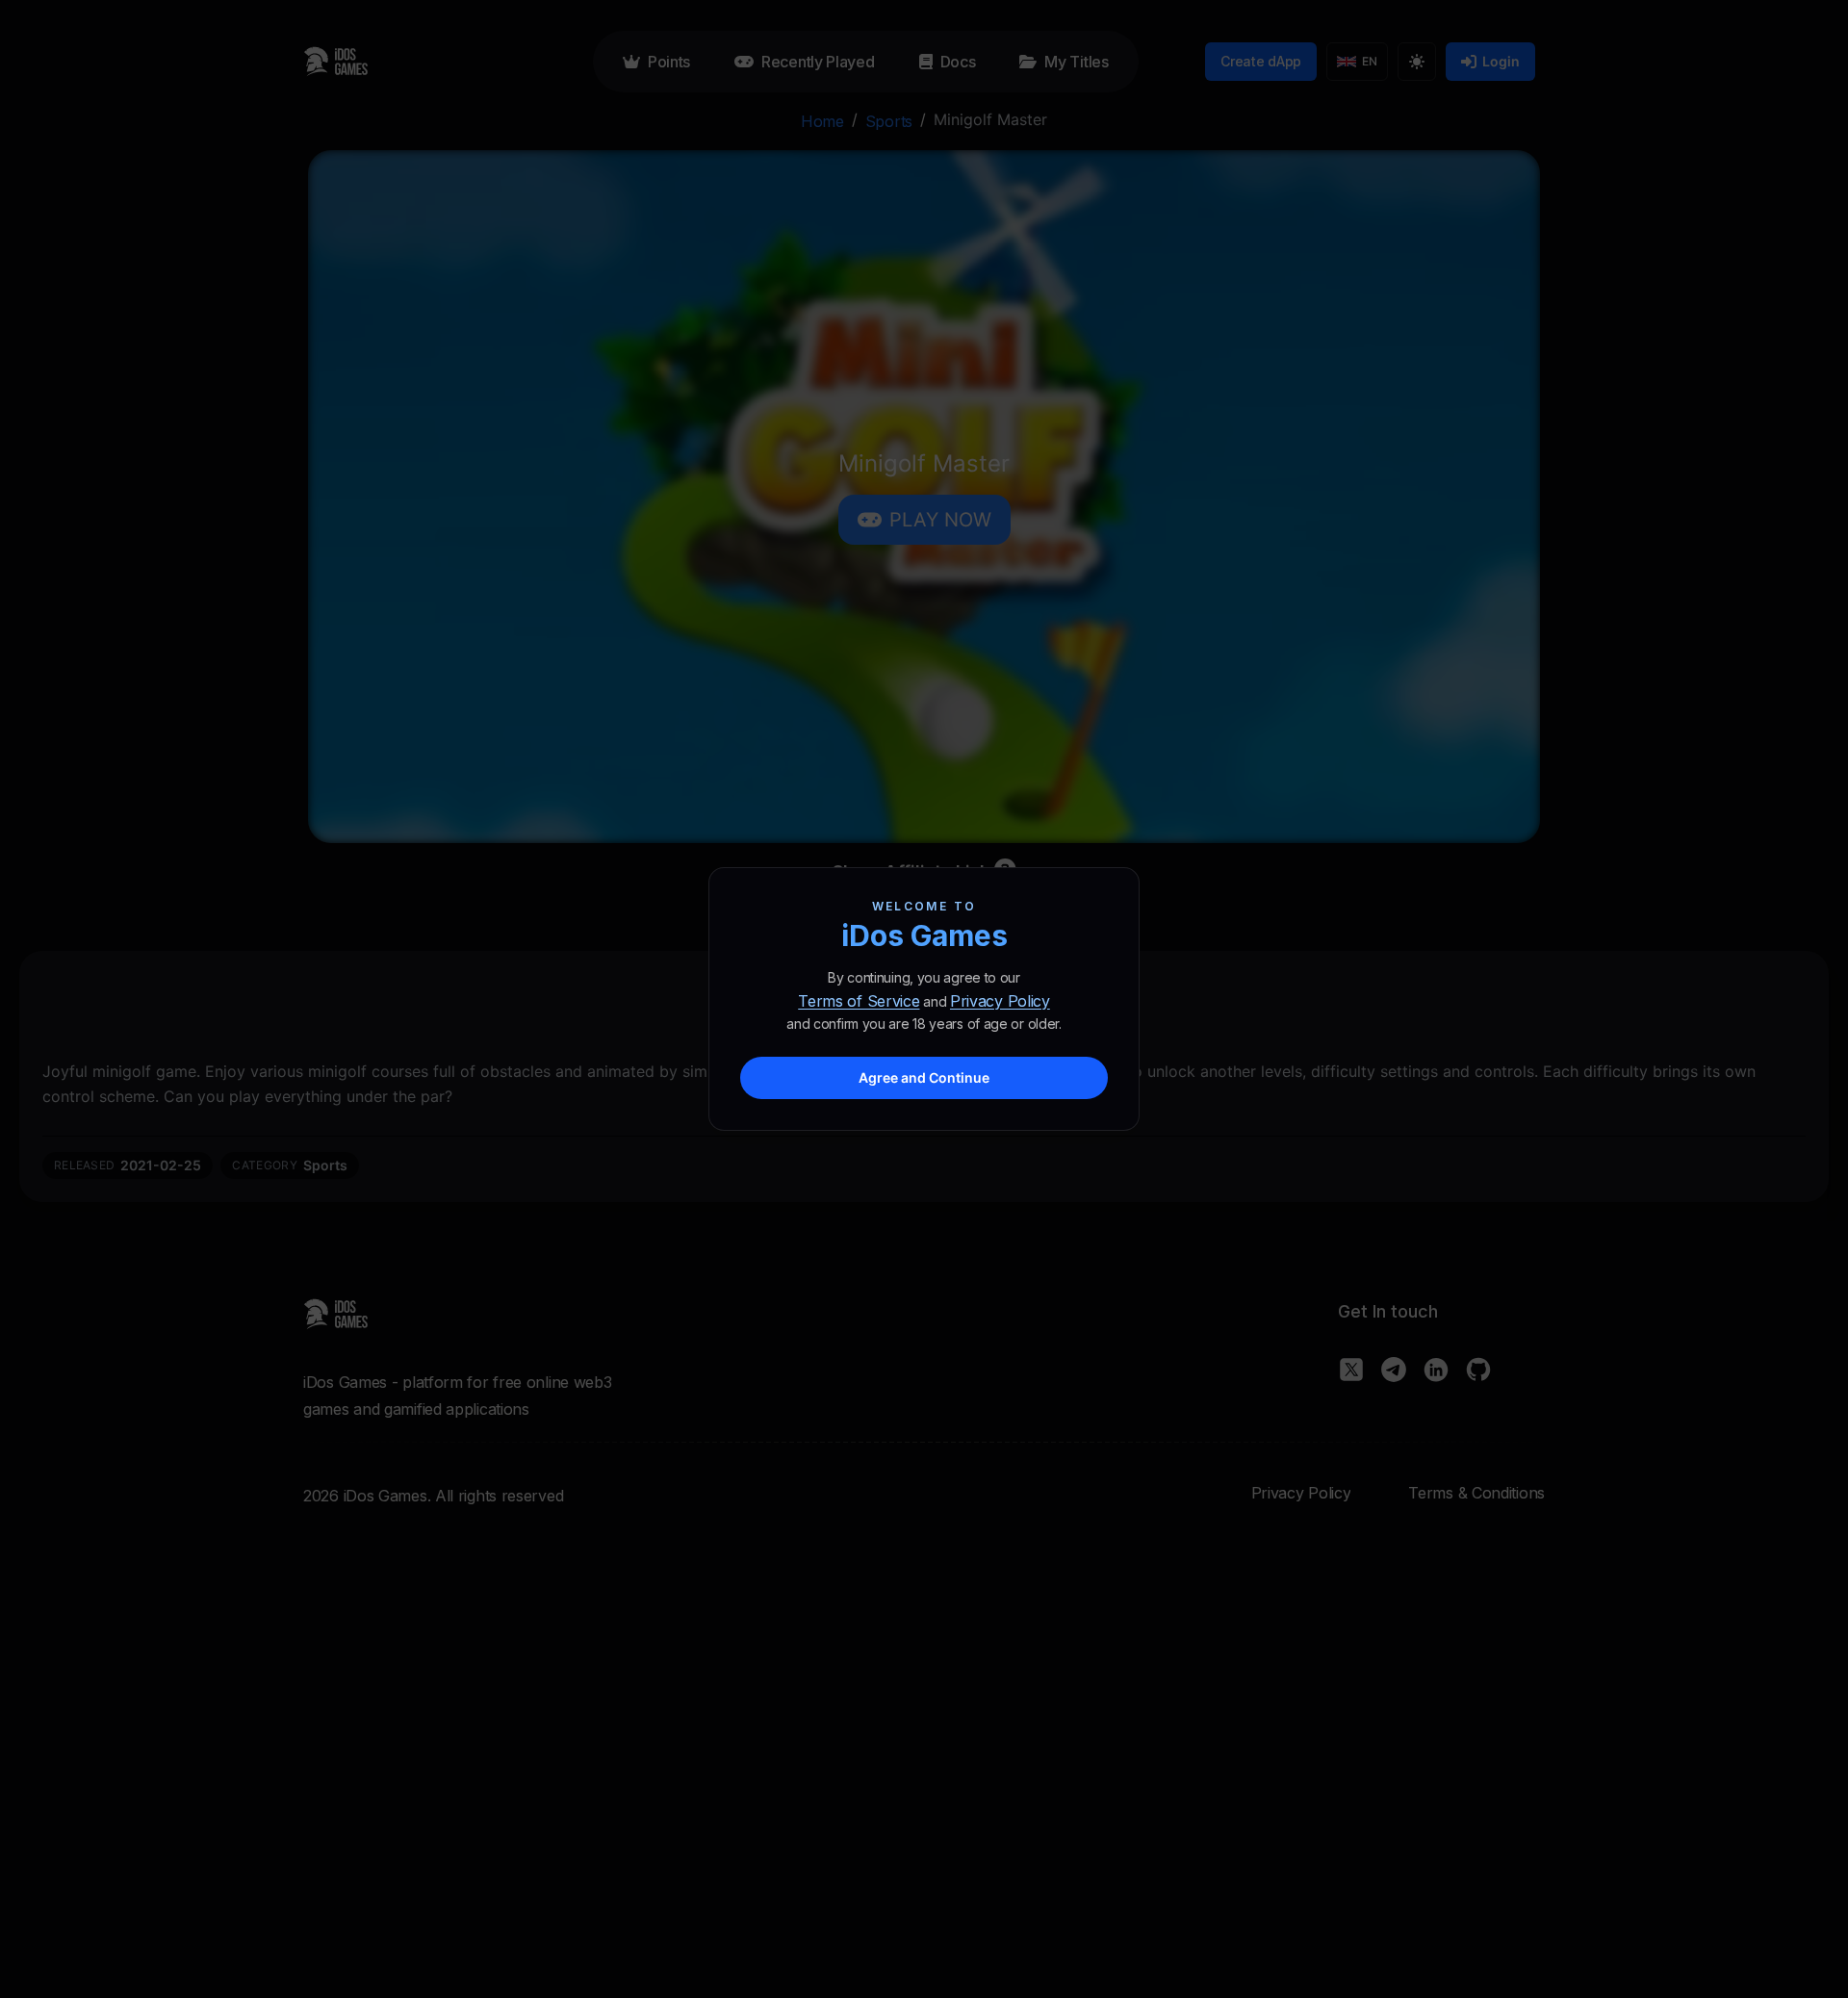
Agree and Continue (924, 1077)
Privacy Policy (1000, 1001)
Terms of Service (859, 1001)
